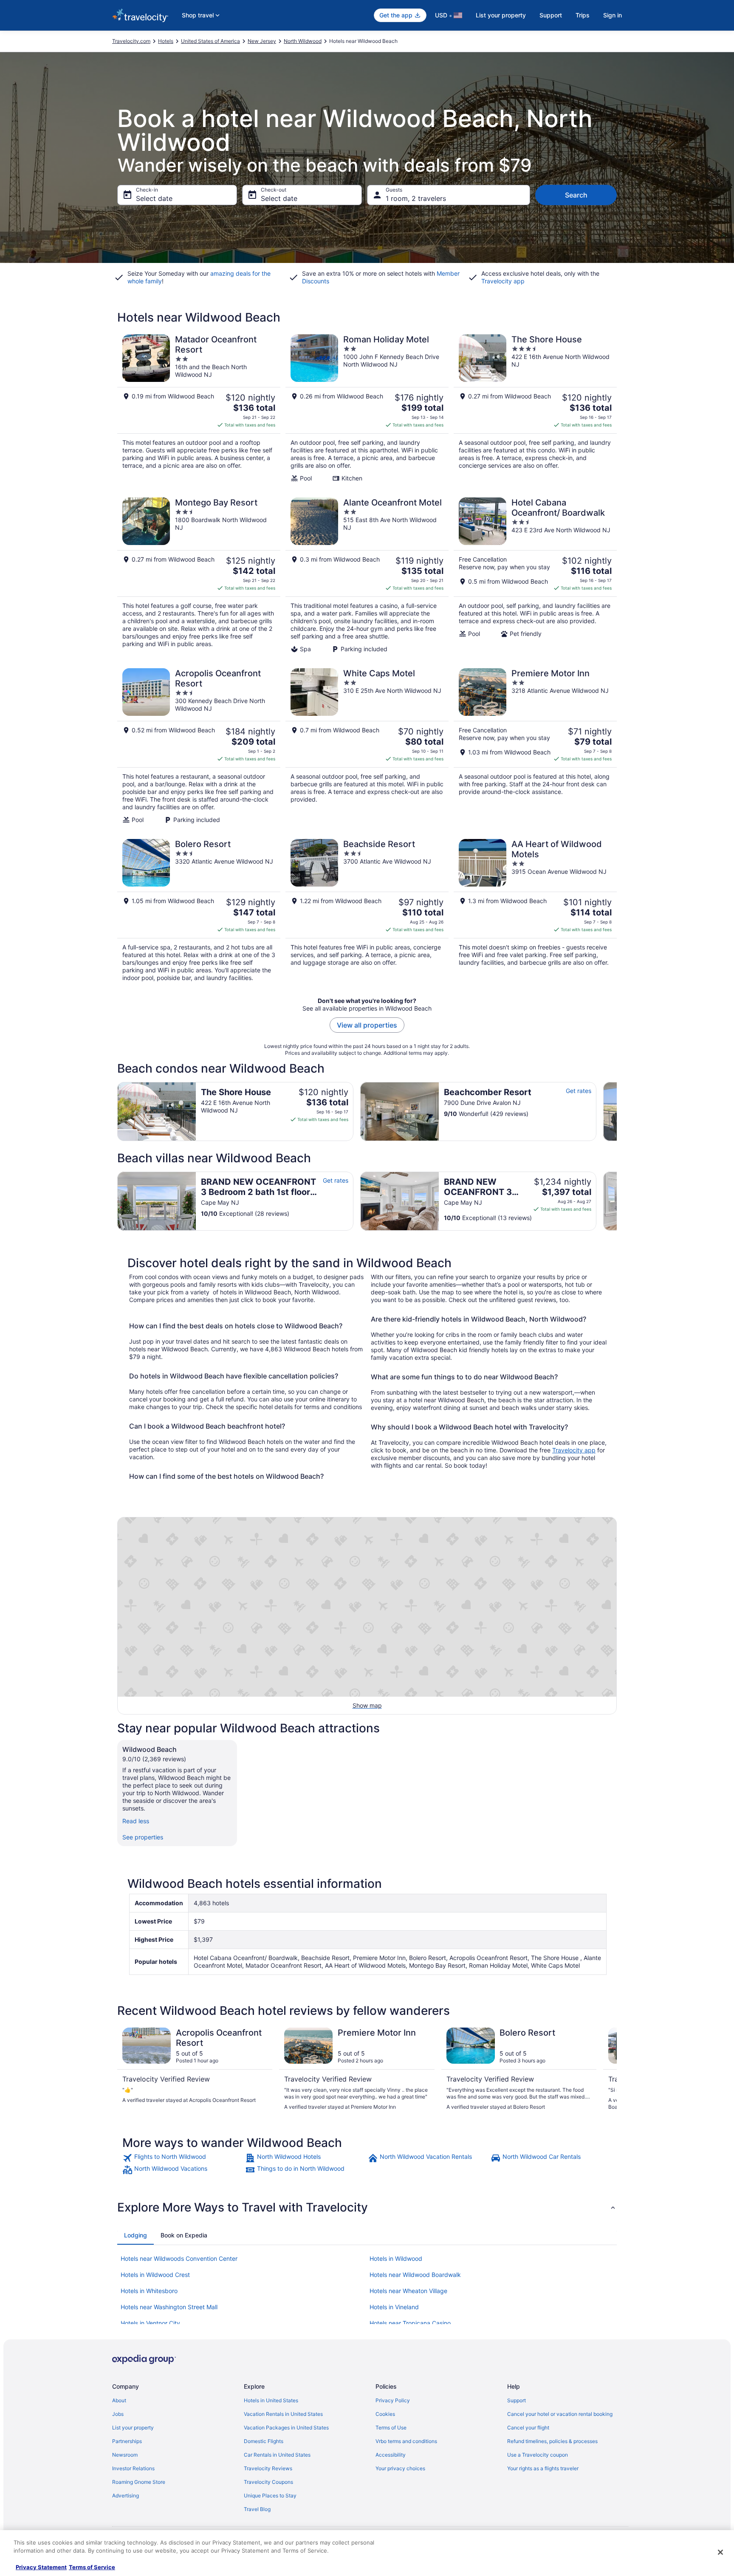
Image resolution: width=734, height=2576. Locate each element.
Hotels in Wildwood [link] (396, 2258)
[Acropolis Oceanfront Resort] (199, 746)
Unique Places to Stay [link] (270, 2495)
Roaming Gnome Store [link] (139, 2482)
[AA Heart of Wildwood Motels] (535, 910)
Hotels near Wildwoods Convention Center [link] (179, 2258)
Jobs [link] (118, 2414)
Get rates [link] (579, 1091)
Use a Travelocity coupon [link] (538, 2455)
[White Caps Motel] (367, 746)
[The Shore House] (535, 408)
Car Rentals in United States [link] (277, 2455)
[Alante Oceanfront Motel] (367, 575)
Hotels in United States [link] (271, 2400)
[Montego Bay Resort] (199, 575)
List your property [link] (133, 2428)
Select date (154, 198)
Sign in (613, 15)
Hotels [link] (166, 41)
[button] (367, 2207)
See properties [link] (143, 1837)
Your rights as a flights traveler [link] (543, 2468)
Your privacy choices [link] (400, 2468)
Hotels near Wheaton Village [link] (408, 2291)
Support (551, 15)
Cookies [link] (385, 2414)
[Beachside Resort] (367, 910)
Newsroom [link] (125, 2455)
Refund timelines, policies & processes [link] (552, 2441)
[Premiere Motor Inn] (535, 746)
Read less (136, 1821)
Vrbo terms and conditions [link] (406, 2441)
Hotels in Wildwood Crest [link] (155, 2275)
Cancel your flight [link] (528, 2428)
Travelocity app (574, 1450)
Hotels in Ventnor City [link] (150, 2323)
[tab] (136, 2235)
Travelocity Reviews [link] (268, 2468)
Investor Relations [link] (133, 2468)
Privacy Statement (41, 2567)
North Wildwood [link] (303, 41)
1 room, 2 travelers (416, 198)
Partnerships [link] (127, 2441)
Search (576, 195)
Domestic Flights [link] (264, 2441)
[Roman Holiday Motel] (367, 408)
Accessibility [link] (391, 2455)
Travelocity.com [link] (131, 41)
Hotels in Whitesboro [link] (149, 2291)
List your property (501, 15)
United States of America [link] (210, 41)
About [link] (119, 2400)
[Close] (720, 2552)
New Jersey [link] (262, 41)
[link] (183, 2158)
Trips (583, 15)
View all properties (367, 1025)
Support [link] (517, 2400)
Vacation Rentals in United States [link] (283, 2414)
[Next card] (617, 1111)
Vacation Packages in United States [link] (286, 2428)
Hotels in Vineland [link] (394, 2307)
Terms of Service (92, 2567)
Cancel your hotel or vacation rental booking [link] (560, 2414)
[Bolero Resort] (199, 910)
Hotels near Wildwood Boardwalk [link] (415, 2275)
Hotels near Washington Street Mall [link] (169, 2307)
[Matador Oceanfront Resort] (199, 408)
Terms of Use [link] (391, 2428)
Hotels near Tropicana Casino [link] (410, 2323)
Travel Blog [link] (257, 2509)
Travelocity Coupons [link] (268, 2482)
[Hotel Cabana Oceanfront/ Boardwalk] (535, 575)
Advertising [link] (126, 2495)
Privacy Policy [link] (393, 2400)
